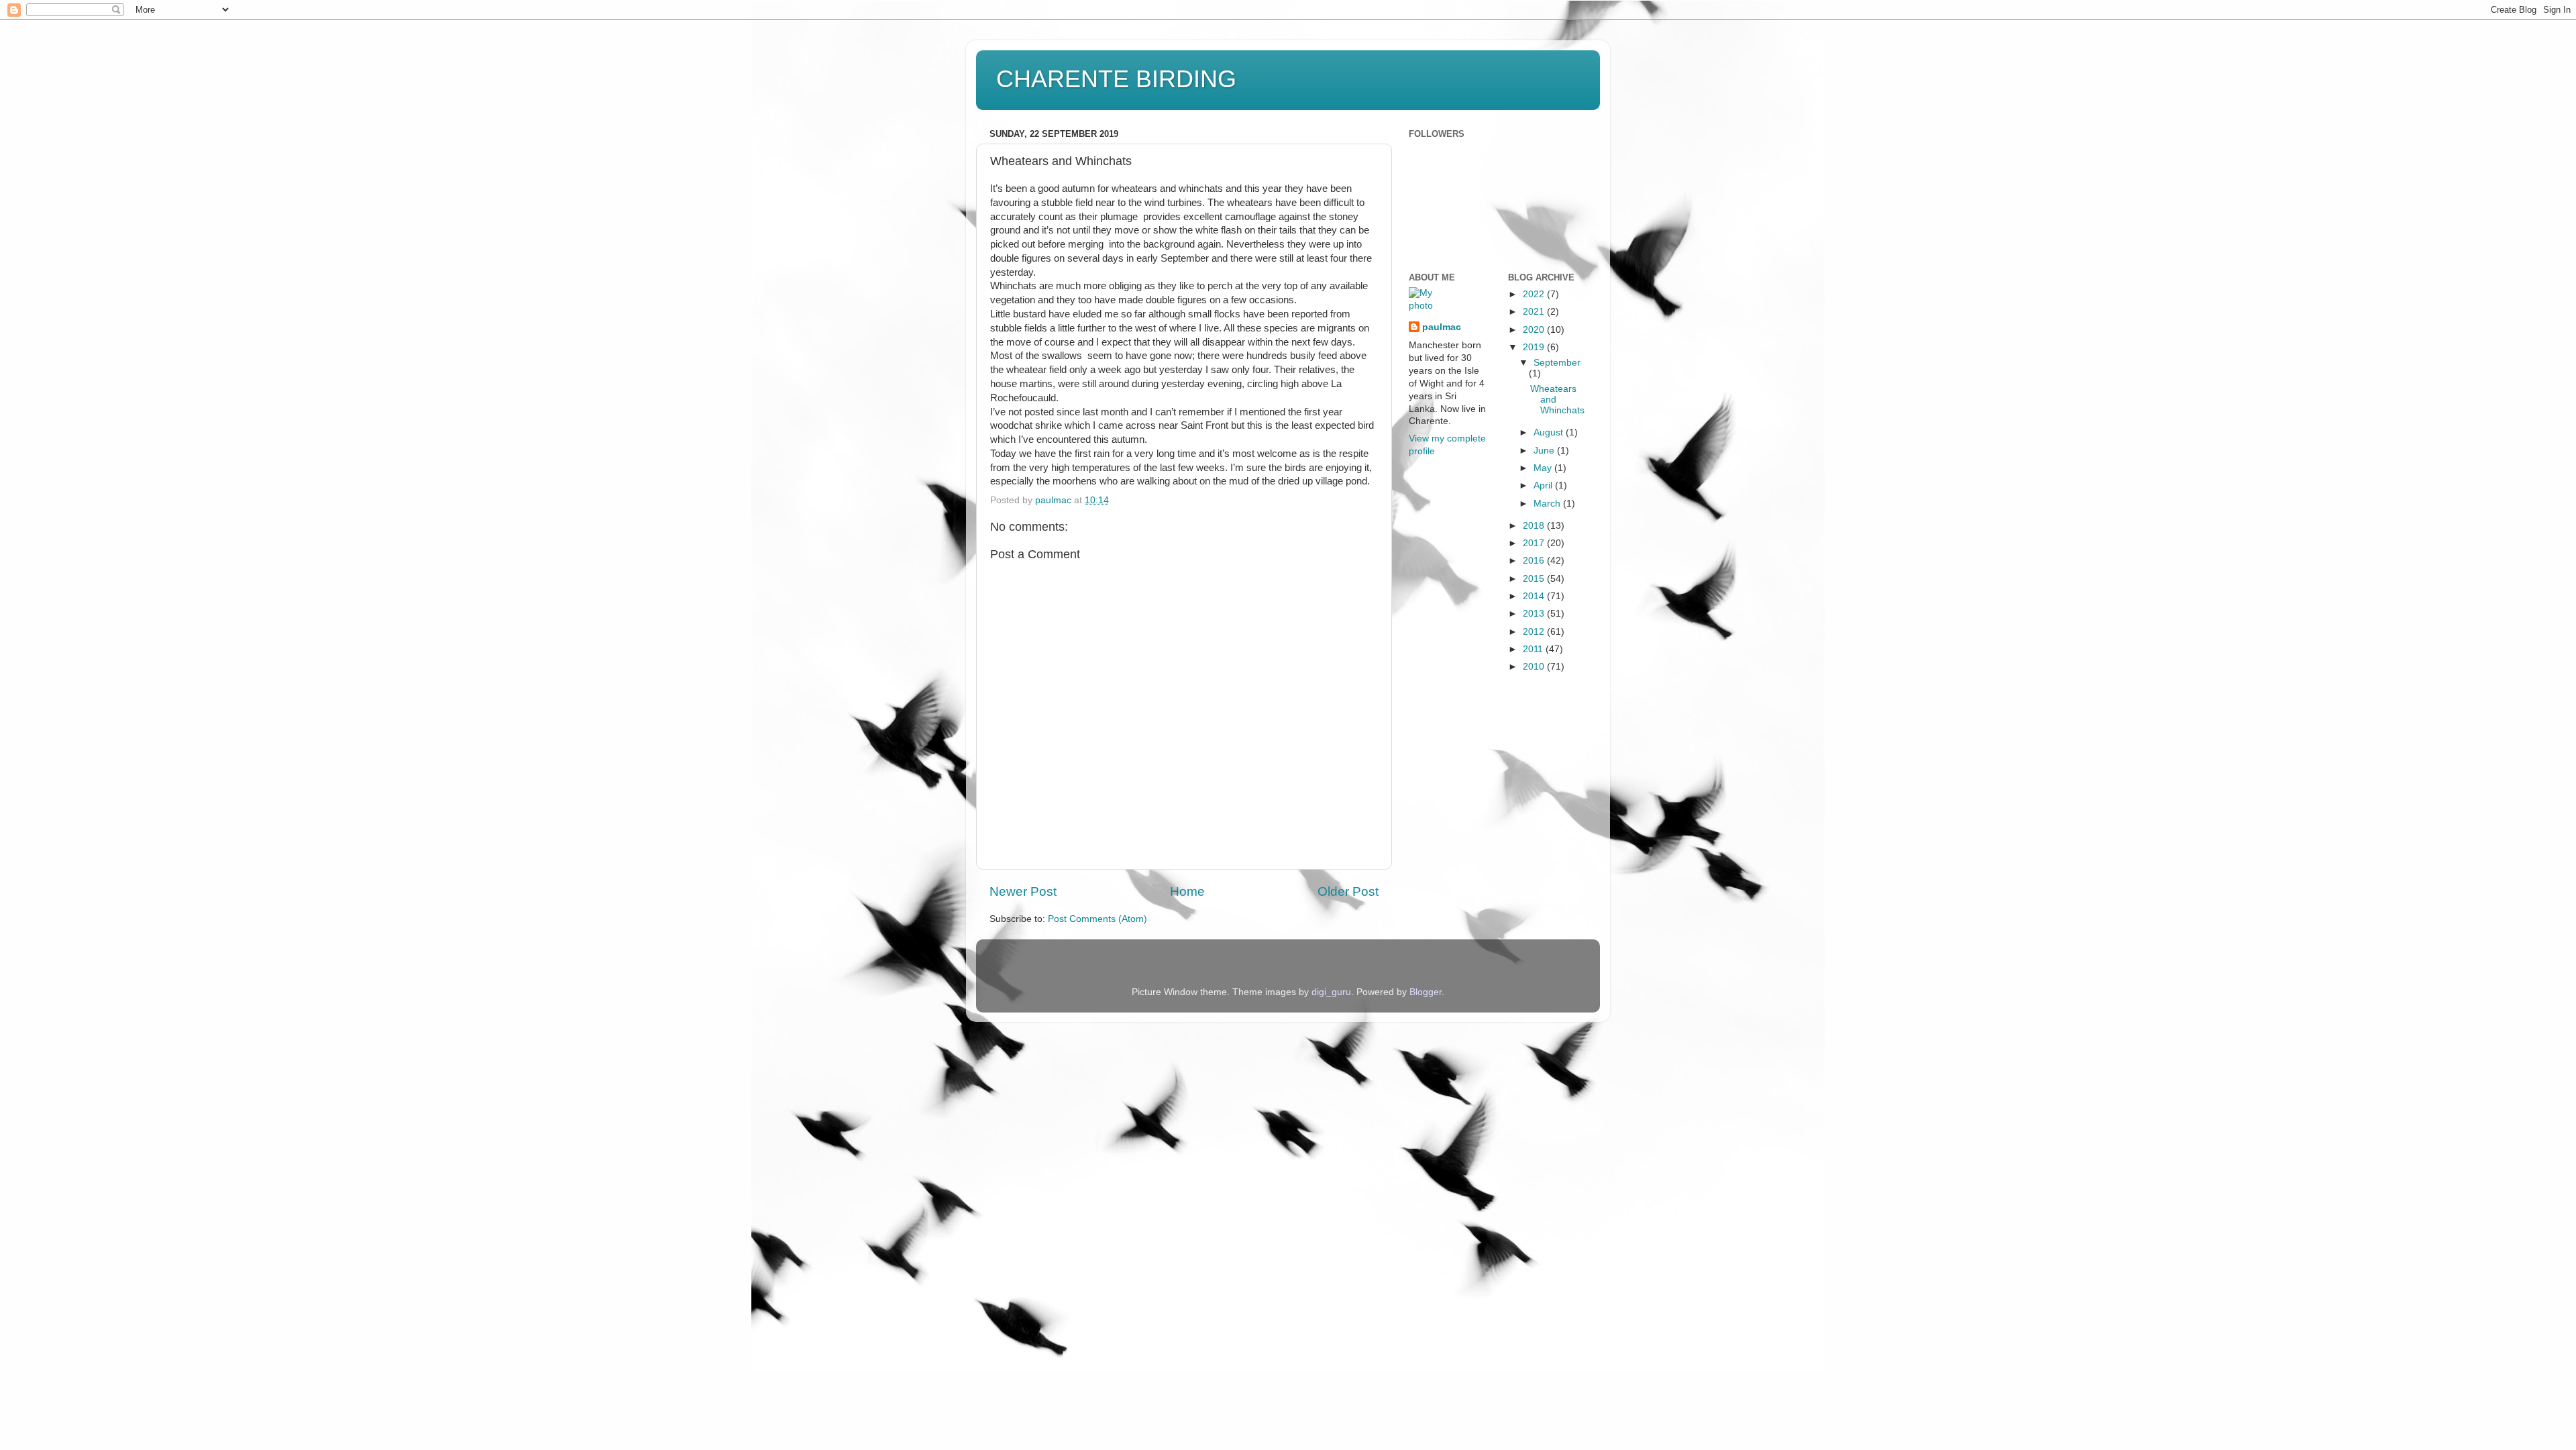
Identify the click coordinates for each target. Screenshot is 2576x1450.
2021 (1535, 312)
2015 (1535, 579)
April (1544, 485)
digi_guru (1331, 992)
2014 (1535, 596)
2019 (1535, 347)
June (1545, 451)
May (1544, 468)
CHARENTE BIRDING (1116, 79)
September (1557, 363)
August (1550, 432)
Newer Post (1023, 891)
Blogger (1426, 992)
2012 (1535, 632)
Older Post (1348, 891)
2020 (1535, 330)
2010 (1535, 667)
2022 (1535, 294)
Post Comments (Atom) (1097, 919)
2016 (1535, 561)
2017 (1535, 543)
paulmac (1442, 327)
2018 (1535, 526)
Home (1187, 891)
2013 (1535, 614)
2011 (1534, 649)
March (1548, 504)
